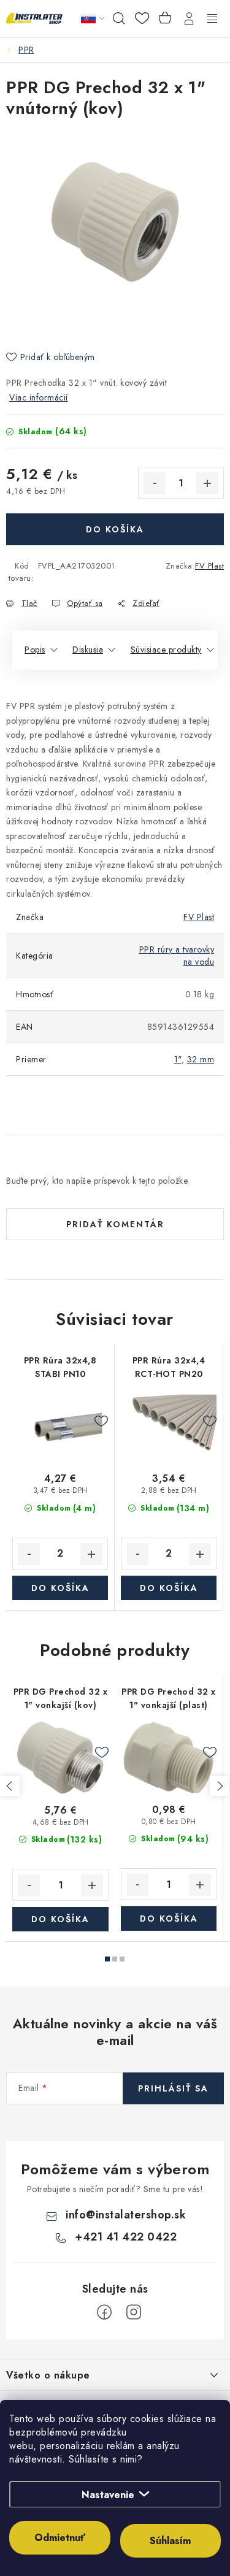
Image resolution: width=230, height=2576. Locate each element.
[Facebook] (104, 2312)
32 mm (201, 1059)
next (220, 1786)
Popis (35, 650)
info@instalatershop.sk (126, 2215)
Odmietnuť (60, 2538)
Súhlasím (170, 2541)
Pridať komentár (115, 1224)
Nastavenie (108, 2495)
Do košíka (115, 529)
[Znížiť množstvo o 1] (155, 483)
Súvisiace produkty (166, 650)
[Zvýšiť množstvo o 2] (91, 1554)
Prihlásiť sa (173, 2088)
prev (10, 1786)
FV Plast (209, 566)
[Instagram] (134, 2312)
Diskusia (88, 650)
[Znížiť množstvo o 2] (29, 1554)
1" (178, 1059)
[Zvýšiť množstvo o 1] (207, 483)
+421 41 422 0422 (126, 2237)
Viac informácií (39, 397)
